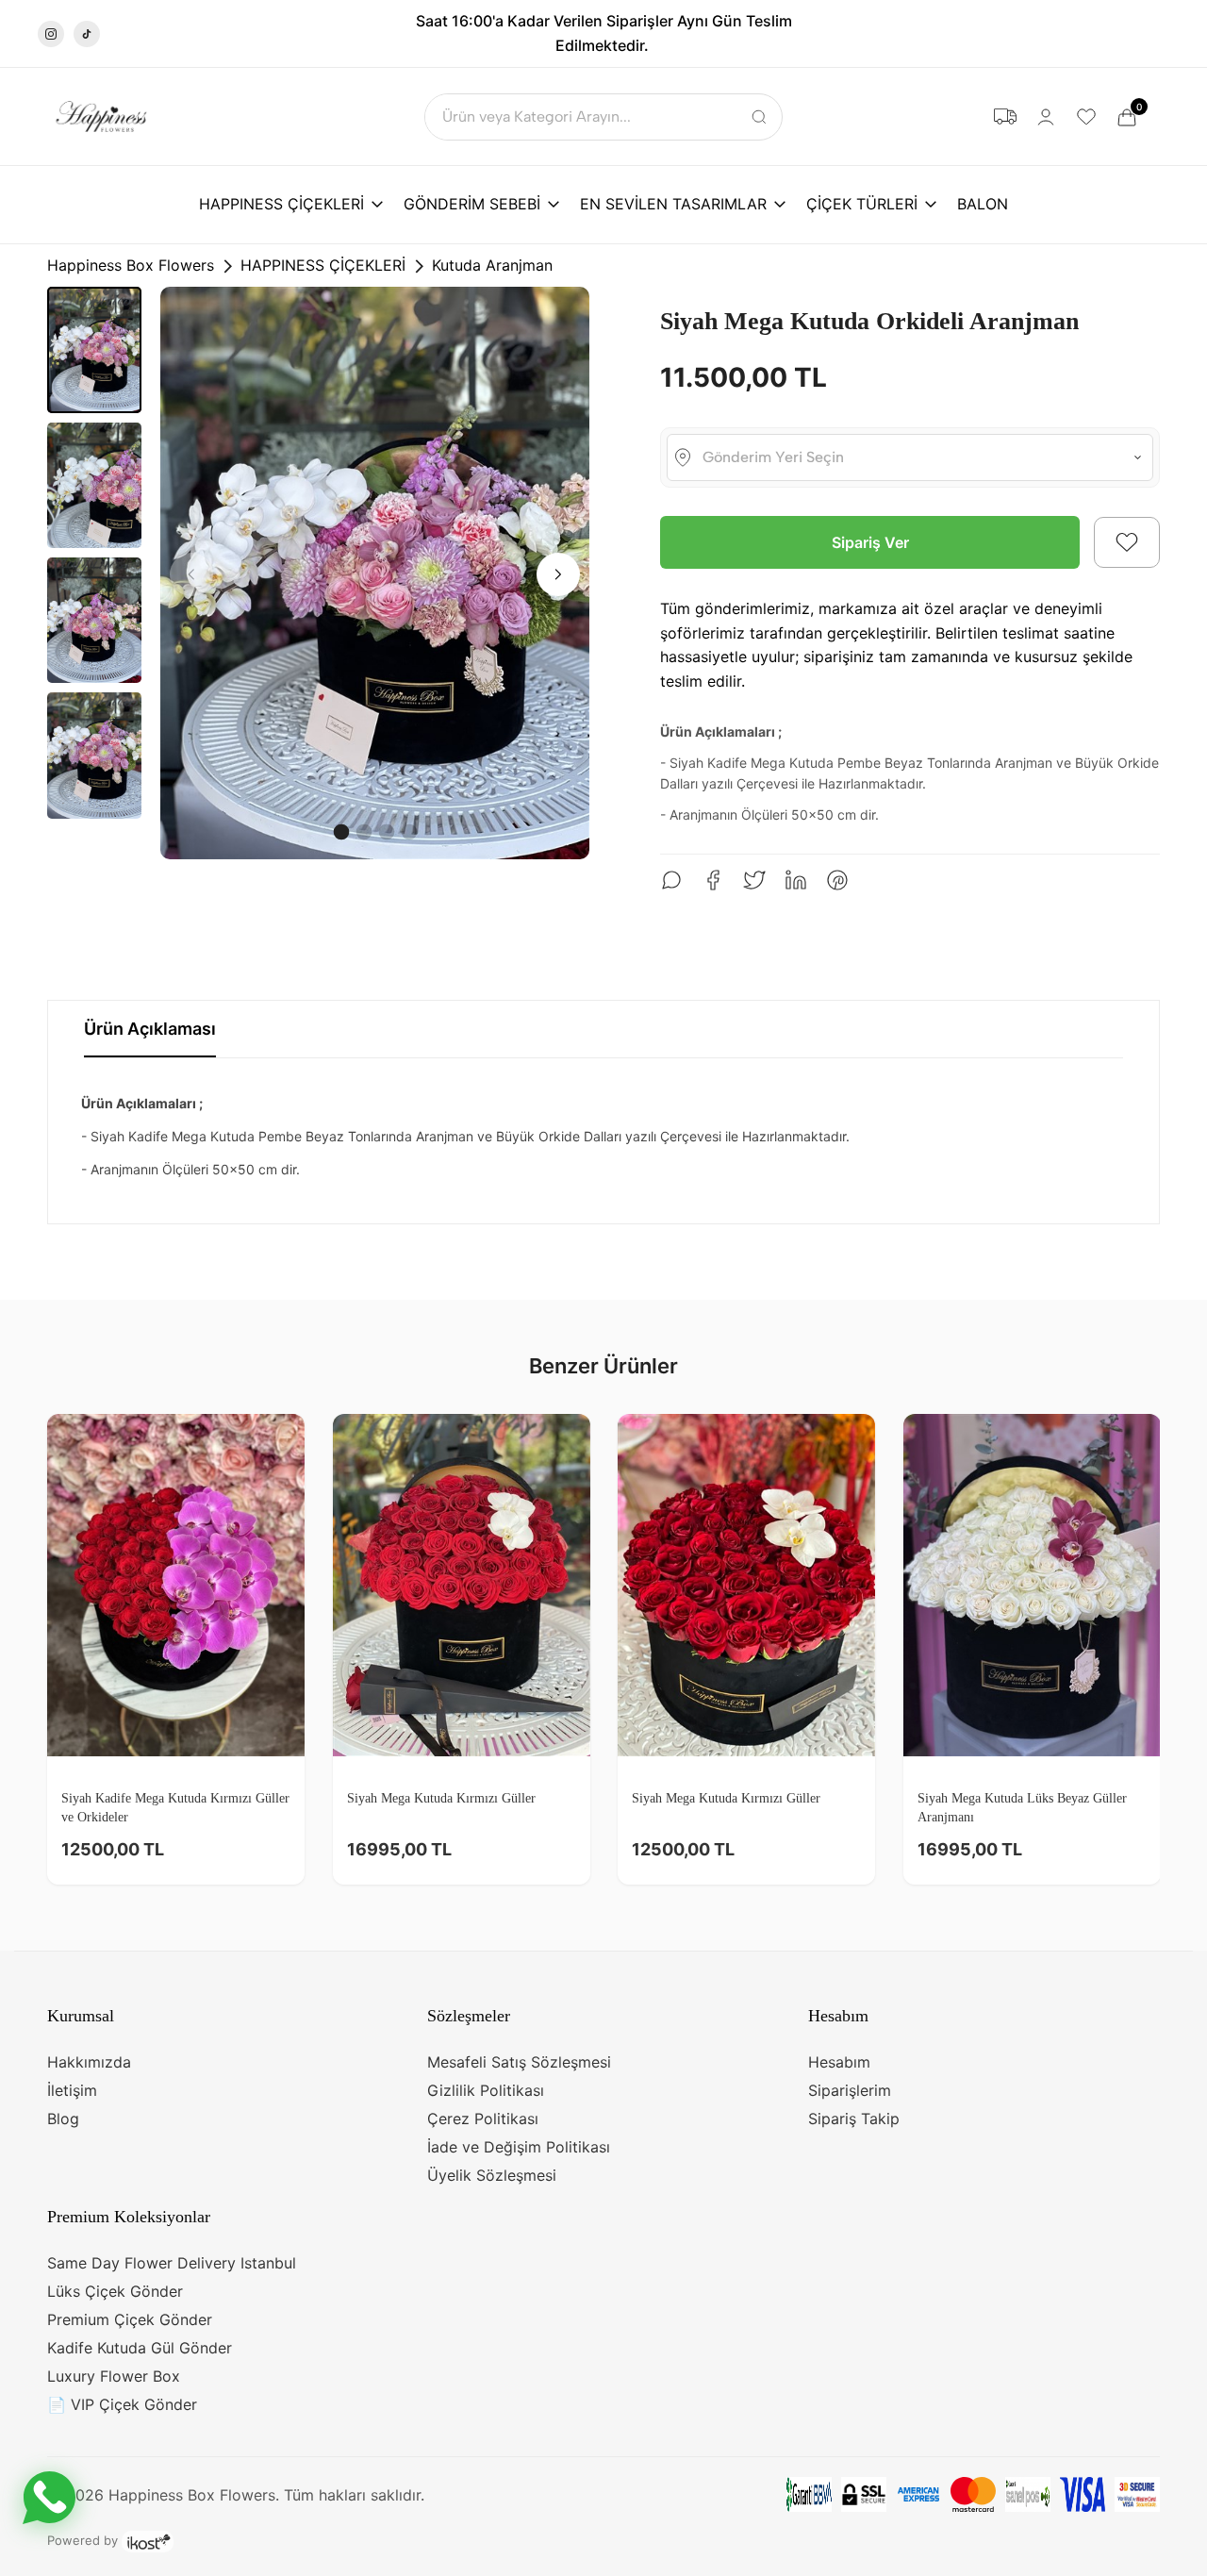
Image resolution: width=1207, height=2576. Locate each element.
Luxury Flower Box (114, 2376)
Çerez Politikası (483, 2119)
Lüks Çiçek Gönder (115, 2291)
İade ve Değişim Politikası (519, 2147)
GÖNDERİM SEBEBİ (472, 204)
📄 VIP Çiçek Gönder (122, 2404)
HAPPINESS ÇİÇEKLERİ (281, 204)
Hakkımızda (89, 2062)
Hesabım (839, 2062)
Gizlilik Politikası (486, 2090)
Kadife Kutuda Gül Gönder (140, 2348)
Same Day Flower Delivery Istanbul (172, 2263)
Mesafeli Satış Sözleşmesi (519, 2062)
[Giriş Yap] (1046, 117)
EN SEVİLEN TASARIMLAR (673, 204)
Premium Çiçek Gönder (130, 2319)
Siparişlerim (850, 2090)
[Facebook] (713, 880)
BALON (983, 204)
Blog (63, 2119)
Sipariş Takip (854, 2119)
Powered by (84, 2541)
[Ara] (759, 117)
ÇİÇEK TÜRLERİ (862, 204)
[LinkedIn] (796, 880)
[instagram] (51, 34)
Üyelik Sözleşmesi (492, 2175)
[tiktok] (87, 34)
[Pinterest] (837, 880)
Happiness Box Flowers (131, 265)
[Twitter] (754, 880)
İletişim (72, 2090)
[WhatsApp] (671, 880)
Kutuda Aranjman (492, 265)
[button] (1127, 542)
